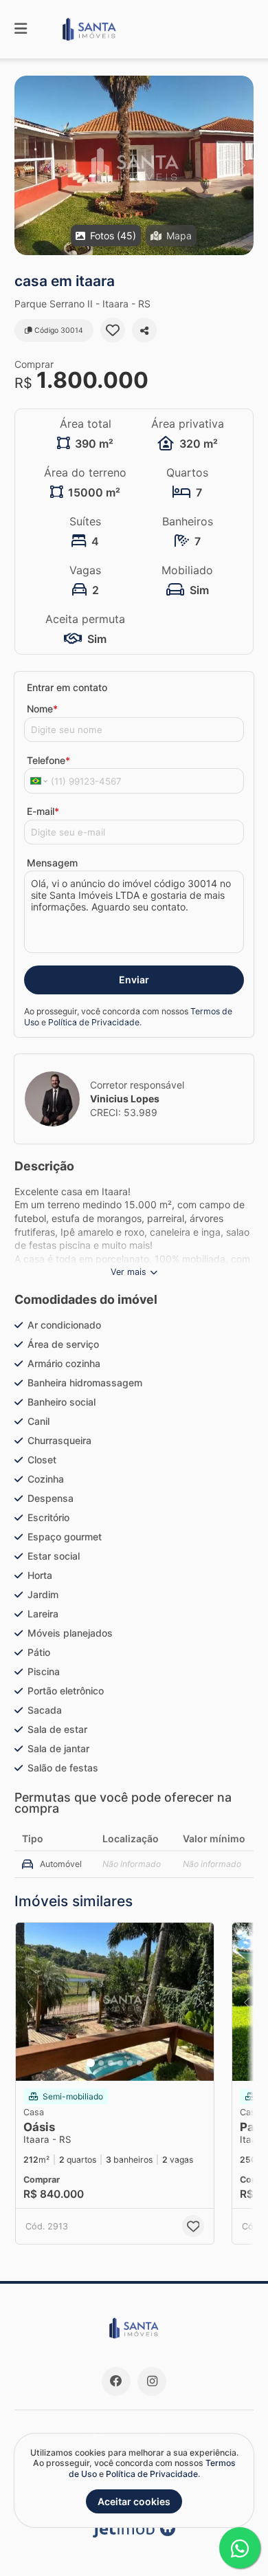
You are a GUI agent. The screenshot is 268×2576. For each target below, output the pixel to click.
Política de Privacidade (94, 1022)
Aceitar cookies (134, 2501)
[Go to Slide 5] (130, 2063)
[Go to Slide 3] (111, 2063)
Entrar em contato (67, 687)
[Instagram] (152, 2381)
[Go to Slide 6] (139, 2063)
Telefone (48, 760)
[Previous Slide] (26, 165)
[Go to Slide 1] (91, 2063)
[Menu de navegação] (21, 29)
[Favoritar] (113, 330)
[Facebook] (116, 2381)
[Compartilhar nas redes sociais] (144, 330)
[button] (134, 165)
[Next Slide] (242, 165)
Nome (42, 709)
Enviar (134, 980)
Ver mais (129, 1272)
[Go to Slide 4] (120, 2063)
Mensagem (52, 863)
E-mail (43, 811)
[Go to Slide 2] (101, 2063)
